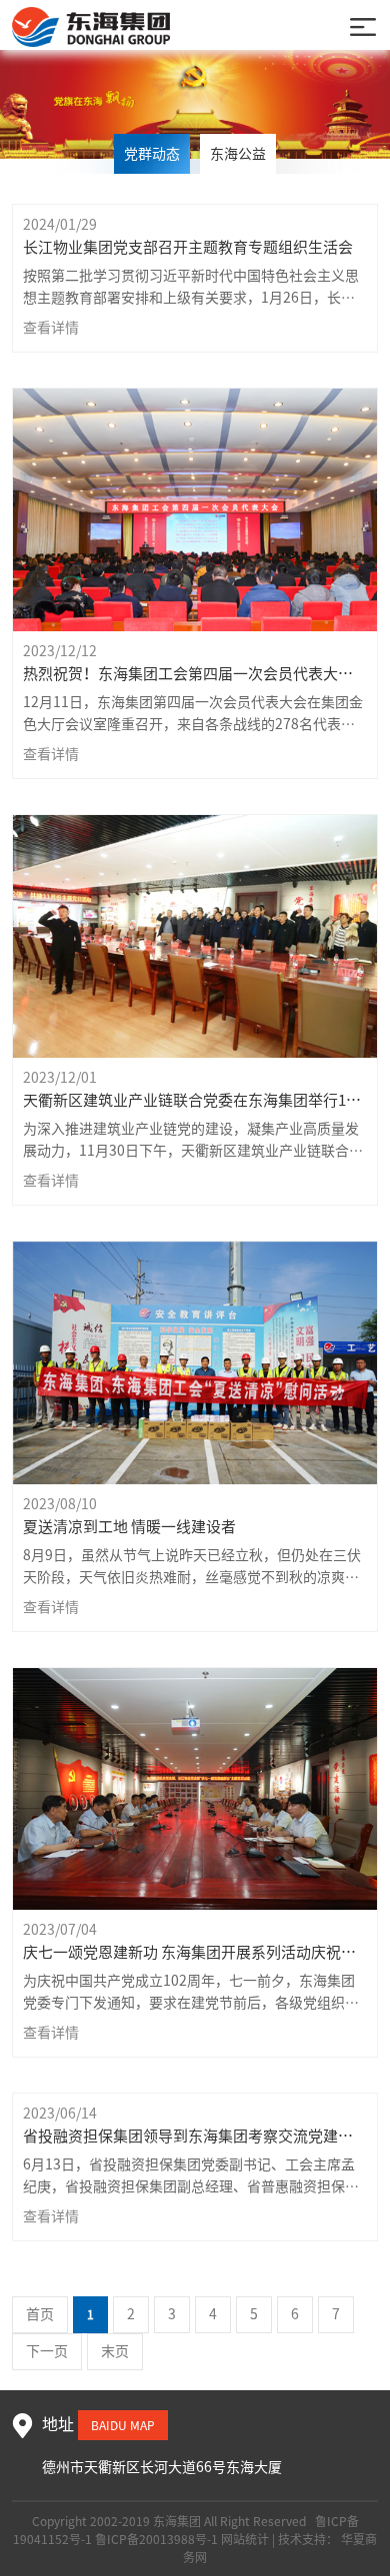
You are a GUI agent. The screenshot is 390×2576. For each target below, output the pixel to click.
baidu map (123, 2425)
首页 (40, 2314)
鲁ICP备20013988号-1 (156, 2539)
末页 (115, 2351)
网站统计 (245, 2539)
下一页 (47, 2351)
